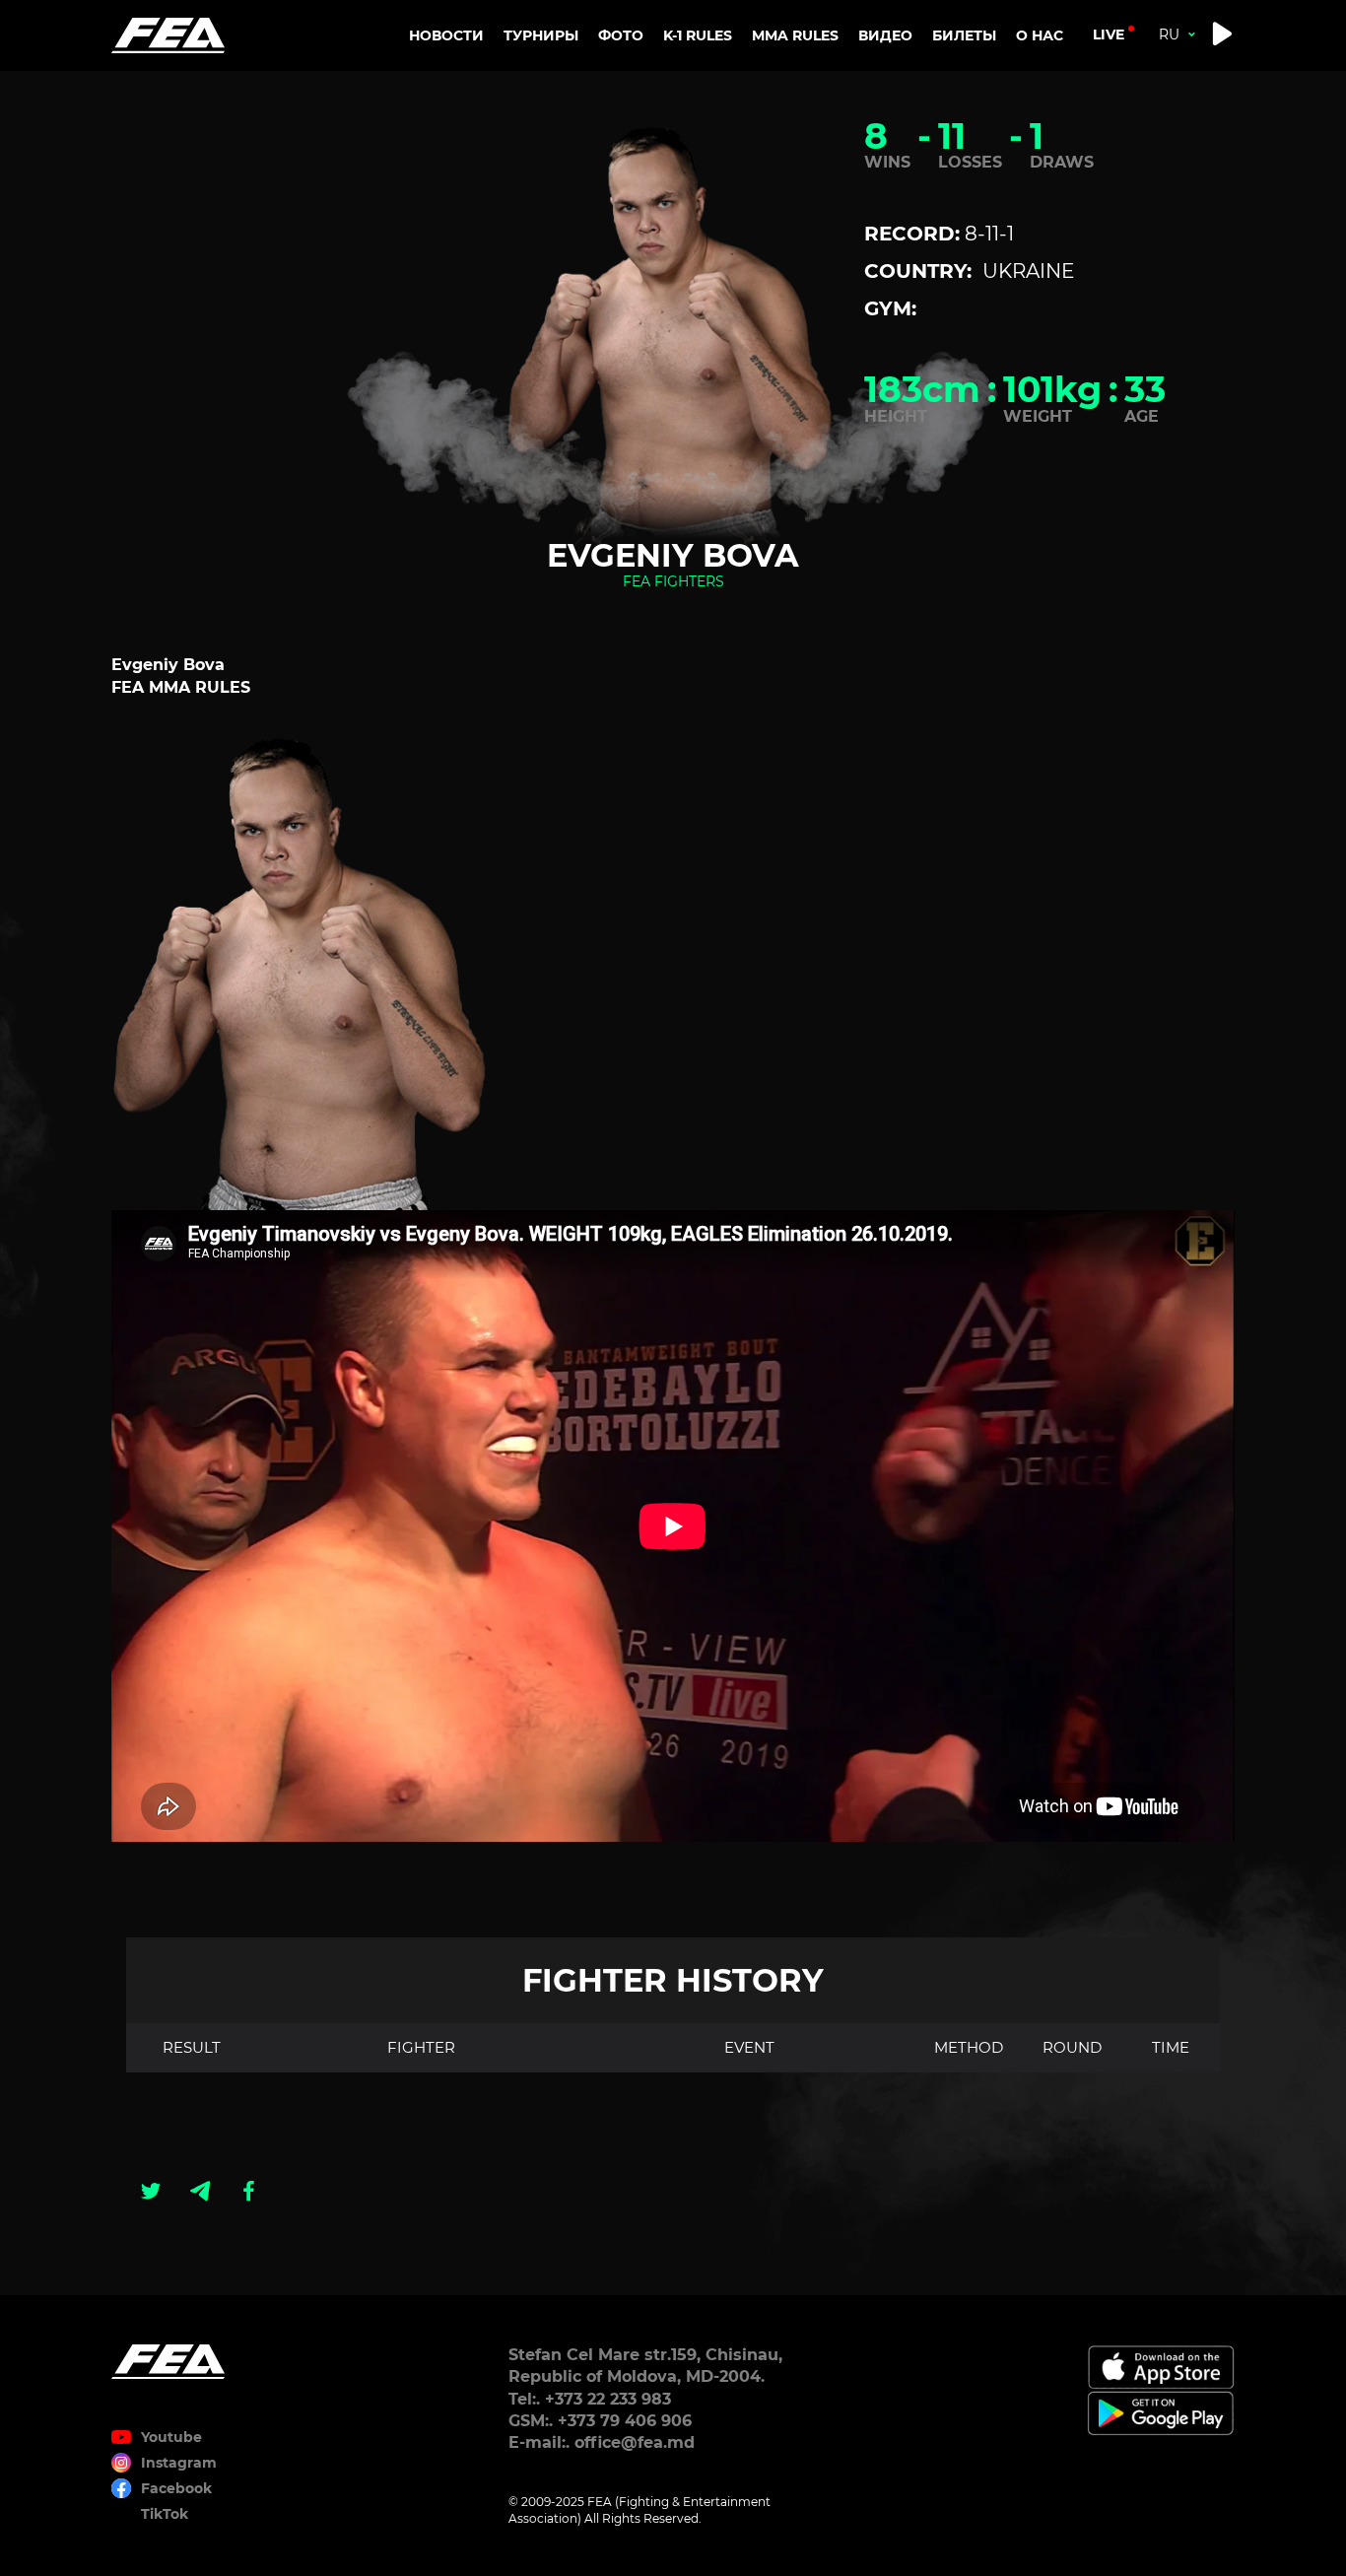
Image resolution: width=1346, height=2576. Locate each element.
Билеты (964, 35)
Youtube (171, 2437)
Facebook (176, 2488)
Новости (446, 35)
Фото (621, 35)
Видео (885, 35)
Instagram (179, 2463)
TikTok (165, 2514)
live (1109, 34)
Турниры (541, 35)
